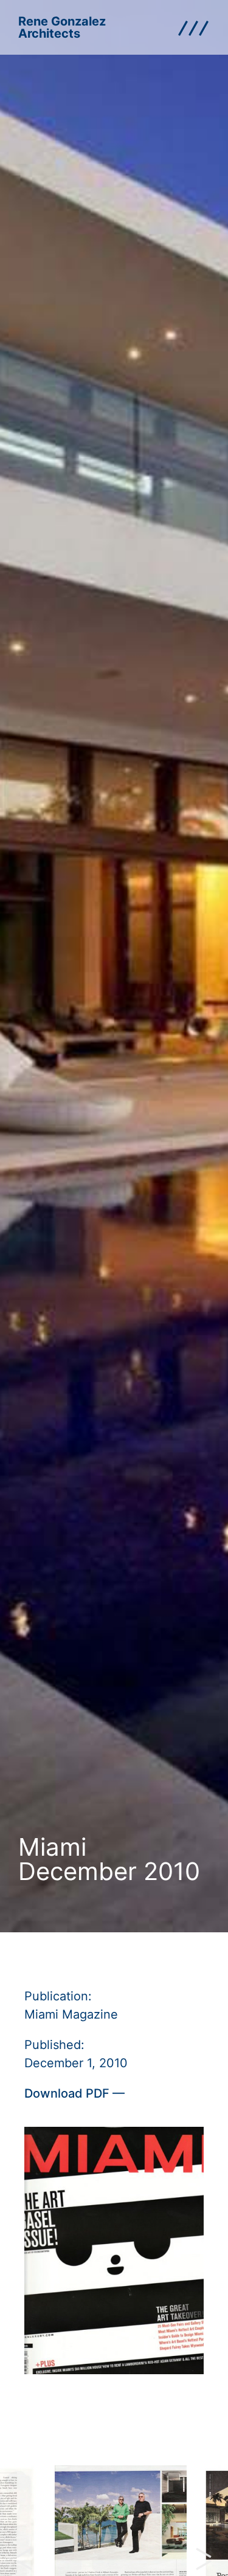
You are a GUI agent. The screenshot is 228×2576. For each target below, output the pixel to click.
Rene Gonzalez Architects (62, 27)
